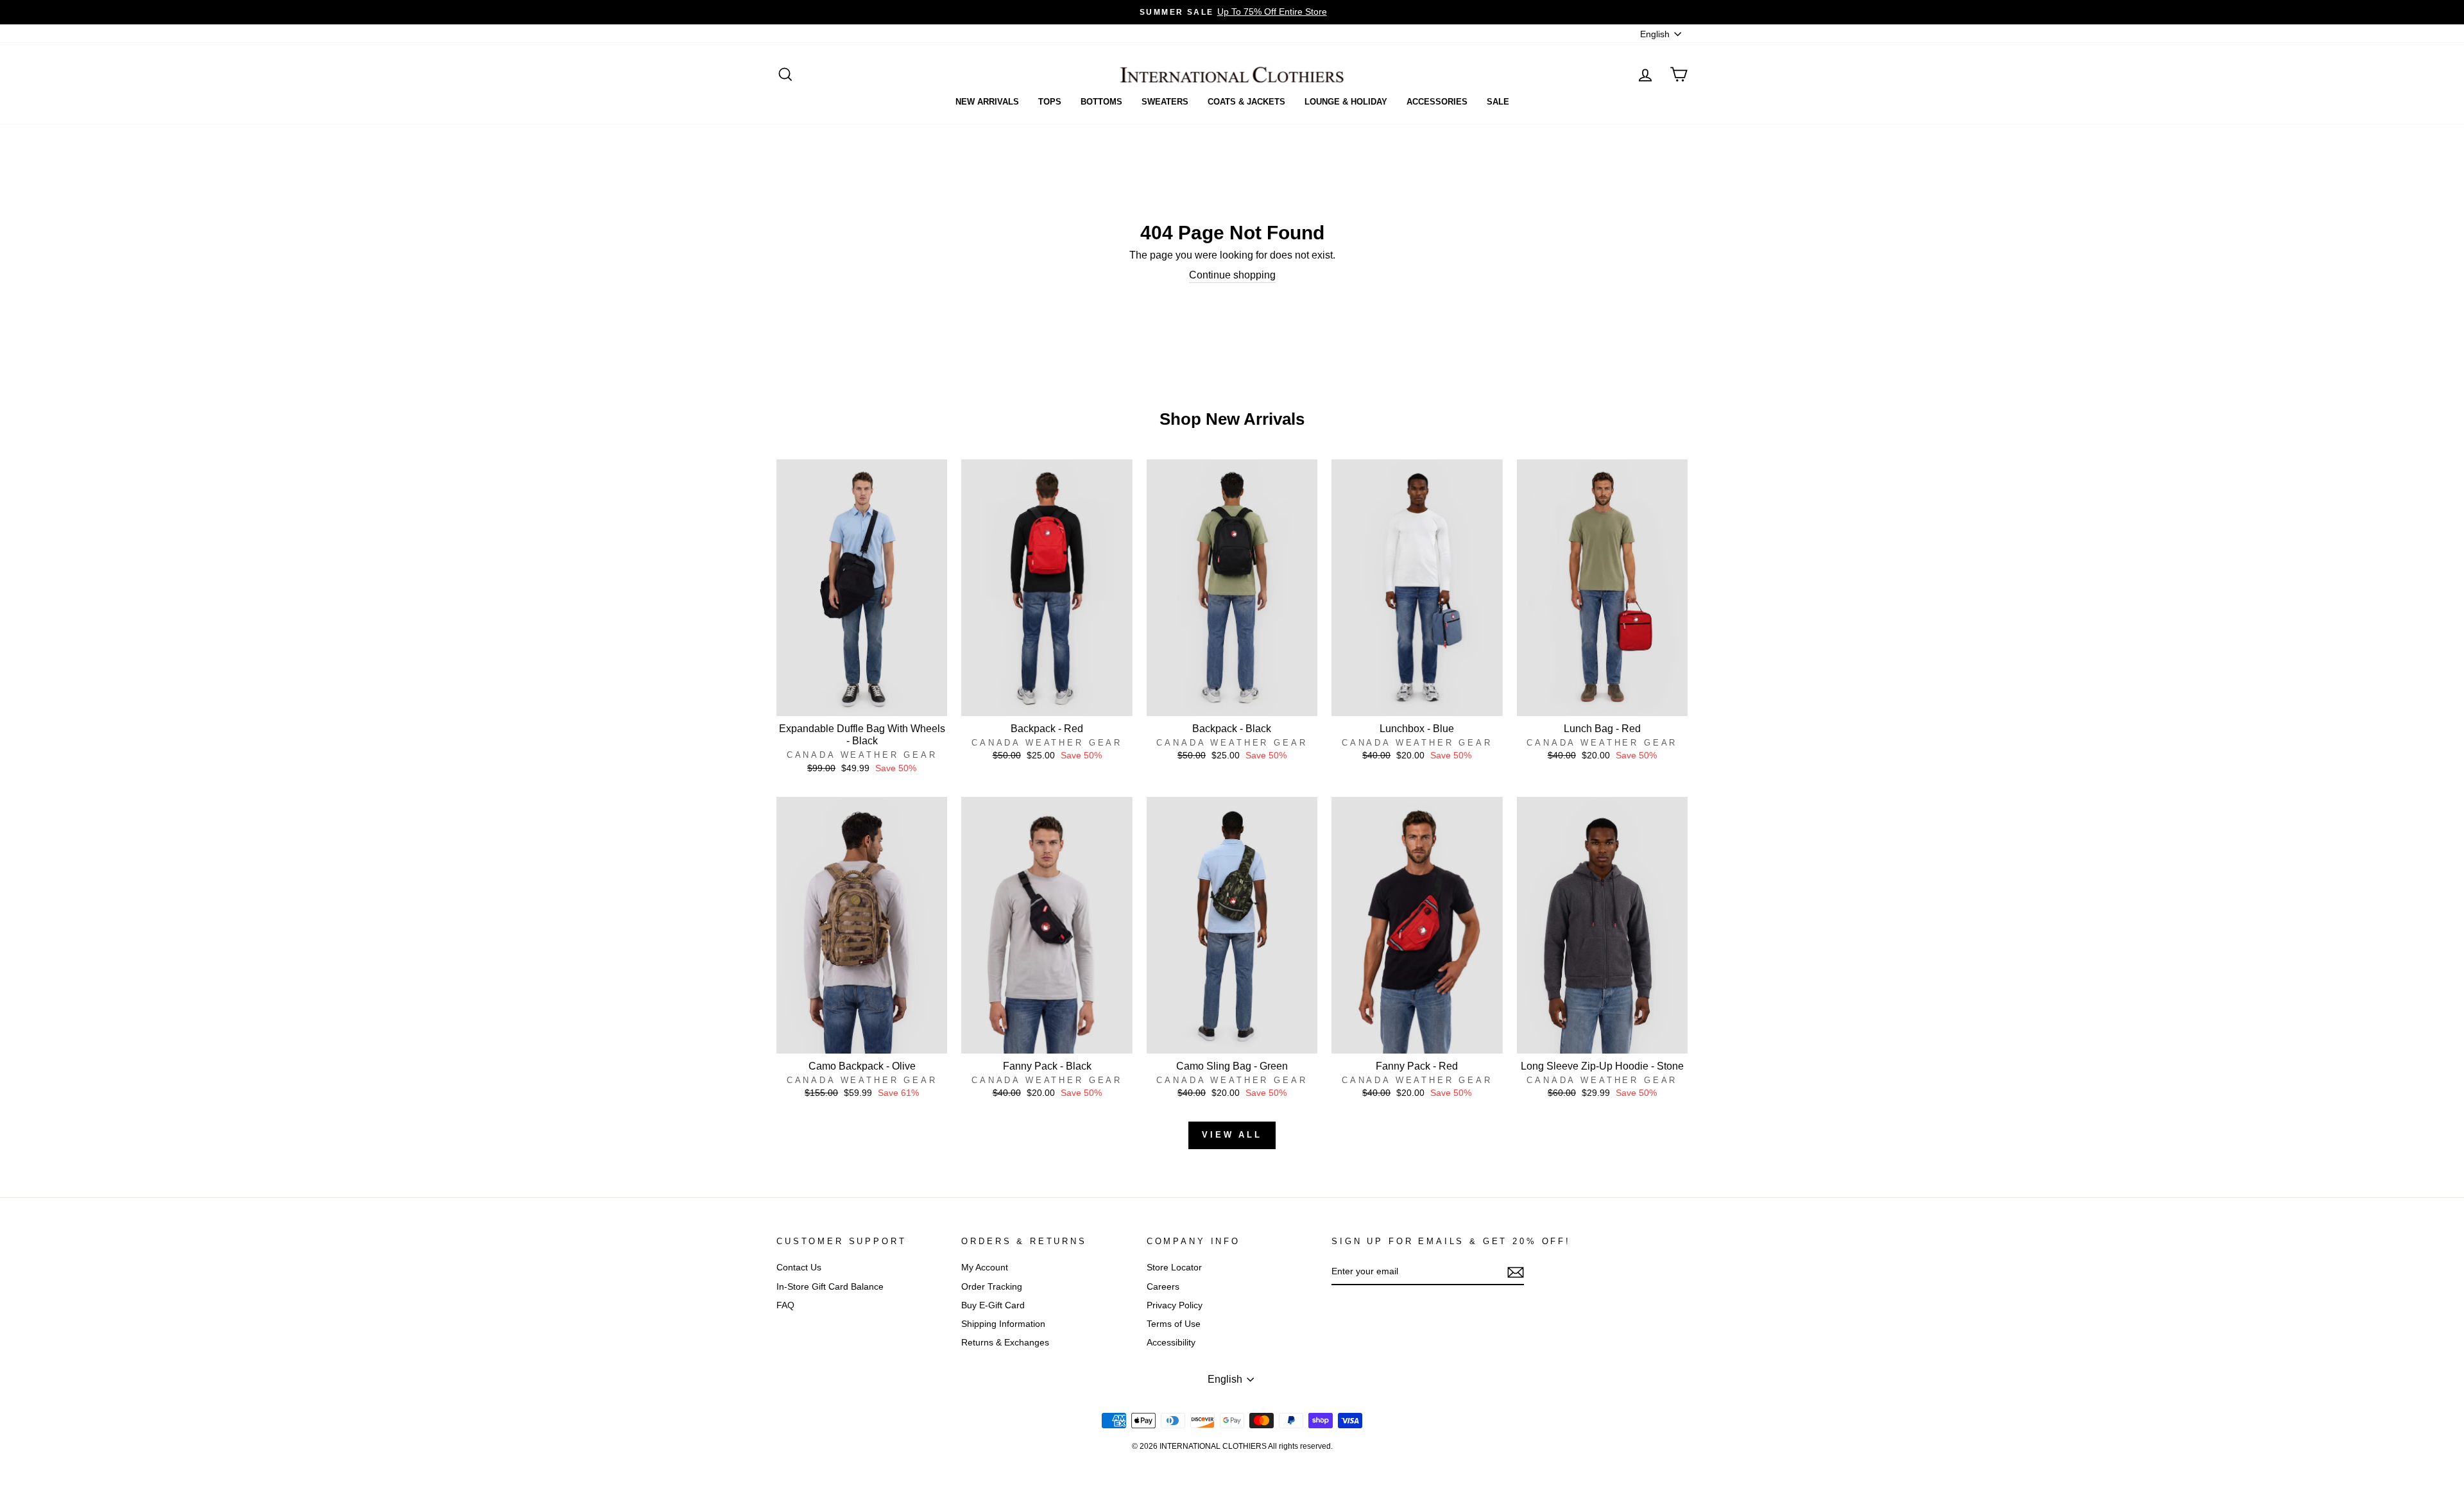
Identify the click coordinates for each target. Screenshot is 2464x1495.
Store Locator (1174, 1268)
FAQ (785, 1305)
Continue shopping (1232, 275)
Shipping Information (1003, 1324)
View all (1232, 1135)
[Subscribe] (1516, 1272)
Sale (1498, 102)
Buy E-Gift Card (993, 1305)
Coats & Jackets (1246, 102)
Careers (1163, 1287)
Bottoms (1101, 102)
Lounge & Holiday (1346, 102)
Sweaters (1165, 102)
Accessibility (1171, 1343)
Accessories (1437, 102)
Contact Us (799, 1268)
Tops (1050, 102)
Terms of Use (1174, 1324)
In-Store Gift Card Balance (830, 1287)
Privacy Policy (1175, 1305)
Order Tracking (992, 1287)
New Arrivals (987, 102)
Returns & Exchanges (1005, 1343)
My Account (985, 1268)
